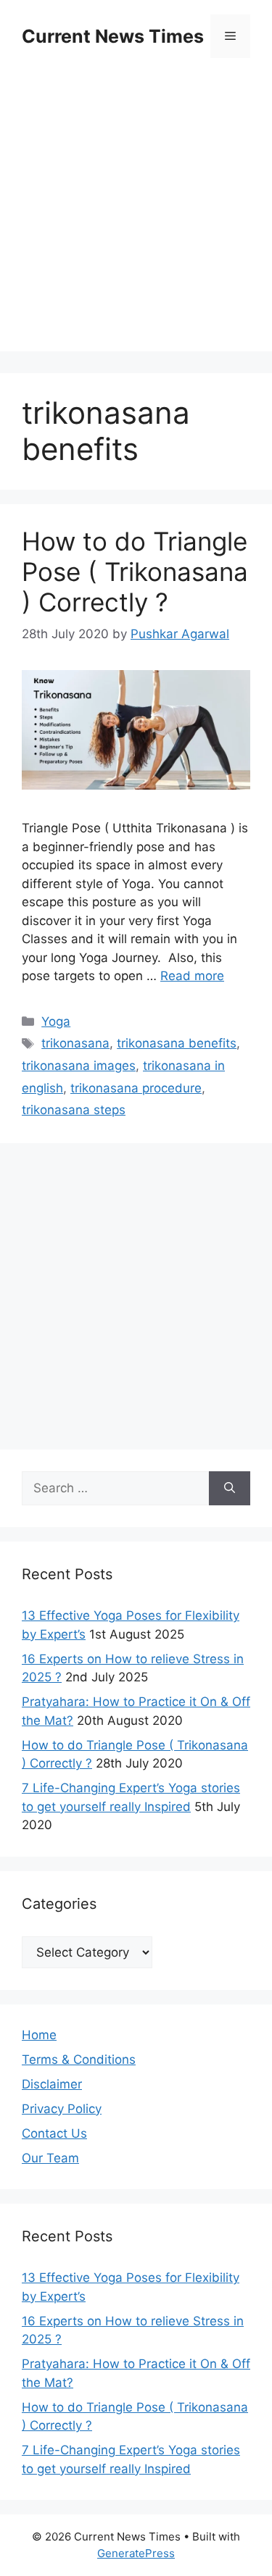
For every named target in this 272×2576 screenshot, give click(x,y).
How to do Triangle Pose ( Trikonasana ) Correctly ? (135, 572)
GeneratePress (136, 2553)
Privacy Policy (62, 2109)
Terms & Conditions (79, 2059)
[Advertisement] (136, 216)
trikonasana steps (74, 1110)
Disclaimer (52, 2084)
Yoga (56, 1021)
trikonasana (75, 1043)
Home (39, 2035)
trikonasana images (79, 1066)
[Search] (230, 1489)
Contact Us (54, 2133)
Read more (192, 976)
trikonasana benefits (177, 1043)
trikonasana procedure (136, 1088)
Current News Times (113, 36)
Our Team (50, 2158)
